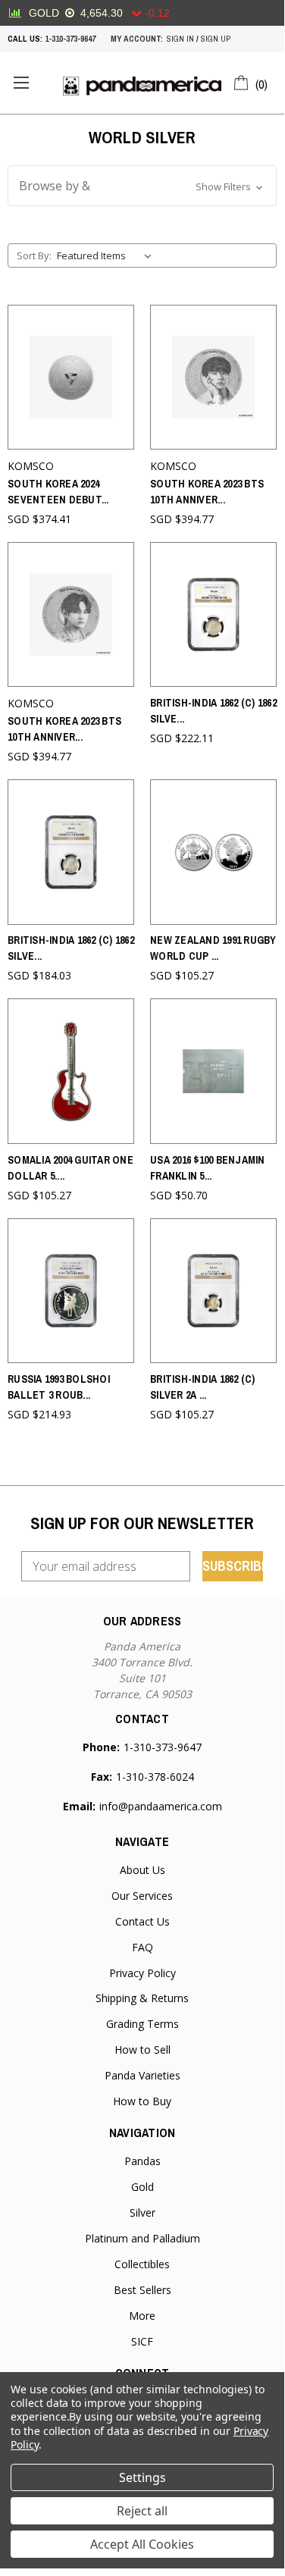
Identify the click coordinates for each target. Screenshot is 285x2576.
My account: (137, 39)
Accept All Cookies (142, 2544)
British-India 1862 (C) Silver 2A (203, 1387)
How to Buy (142, 2101)
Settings (142, 2477)
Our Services (142, 1896)
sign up (216, 39)
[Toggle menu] (21, 83)
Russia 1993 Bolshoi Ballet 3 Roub (59, 1387)
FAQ (142, 1947)
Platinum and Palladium (142, 2238)
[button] (142, 186)
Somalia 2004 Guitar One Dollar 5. (70, 1168)
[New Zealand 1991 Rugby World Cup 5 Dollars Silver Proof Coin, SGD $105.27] (213, 852)
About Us (142, 1870)
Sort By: (34, 255)
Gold (142, 2187)
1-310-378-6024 (155, 1777)
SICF (142, 2341)
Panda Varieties (142, 2075)
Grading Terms (142, 2024)
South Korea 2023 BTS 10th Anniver (207, 492)
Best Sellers (142, 2290)
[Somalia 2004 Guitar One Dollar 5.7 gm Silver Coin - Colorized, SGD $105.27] (71, 1071)
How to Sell (142, 2050)
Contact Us (142, 1921)
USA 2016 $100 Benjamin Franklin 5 (208, 1168)
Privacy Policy (142, 1973)
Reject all (142, 2511)
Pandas (142, 2161)
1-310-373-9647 (70, 39)
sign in (180, 39)
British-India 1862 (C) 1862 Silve (213, 711)
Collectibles (142, 2264)
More (142, 2316)
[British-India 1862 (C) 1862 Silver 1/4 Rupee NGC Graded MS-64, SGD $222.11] (213, 614)
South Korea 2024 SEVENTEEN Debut (58, 492)
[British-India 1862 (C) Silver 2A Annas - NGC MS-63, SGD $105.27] (213, 1291)
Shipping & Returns (142, 1998)
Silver (142, 2212)
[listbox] (107, 255)
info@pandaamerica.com (161, 1806)
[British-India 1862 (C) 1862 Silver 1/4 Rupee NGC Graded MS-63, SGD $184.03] (71, 852)
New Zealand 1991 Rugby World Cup (213, 948)
